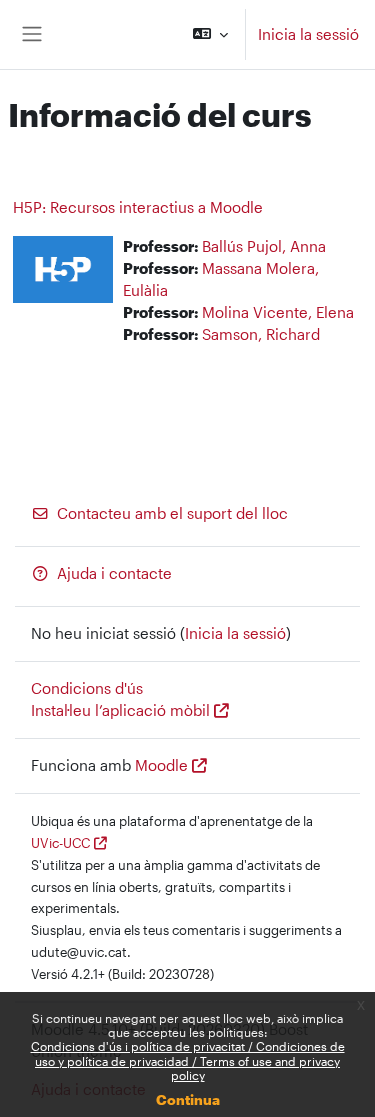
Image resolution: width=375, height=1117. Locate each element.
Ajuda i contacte (114, 573)
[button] (210, 34)
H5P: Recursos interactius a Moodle (138, 207)
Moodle (161, 765)
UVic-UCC (60, 842)
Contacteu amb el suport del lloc (172, 513)
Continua (188, 1099)
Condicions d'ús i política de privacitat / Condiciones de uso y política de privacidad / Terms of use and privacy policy (188, 1060)
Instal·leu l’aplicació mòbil (120, 710)
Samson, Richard (261, 334)
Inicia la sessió (308, 34)
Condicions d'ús (87, 688)
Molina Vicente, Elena (278, 312)
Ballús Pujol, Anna (264, 246)
